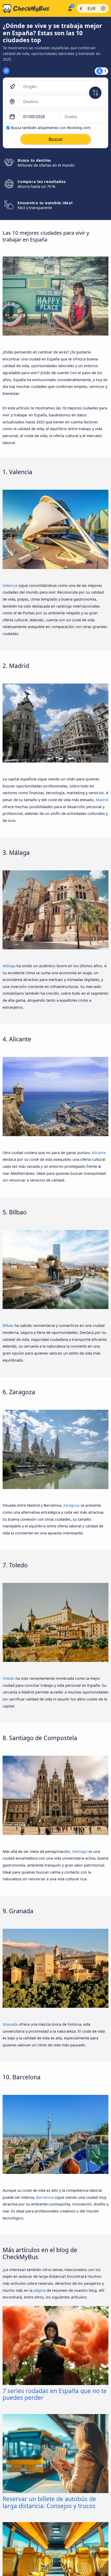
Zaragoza (71, 1505)
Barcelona (45, 2197)
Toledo (9, 1678)
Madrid (102, 800)
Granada (10, 2024)
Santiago (80, 1851)
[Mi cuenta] (70, 8)
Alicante (99, 1153)
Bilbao (8, 1325)
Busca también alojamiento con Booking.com (51, 128)
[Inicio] (33, 9)
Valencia (10, 585)
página (40, 2290)
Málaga (9, 966)
